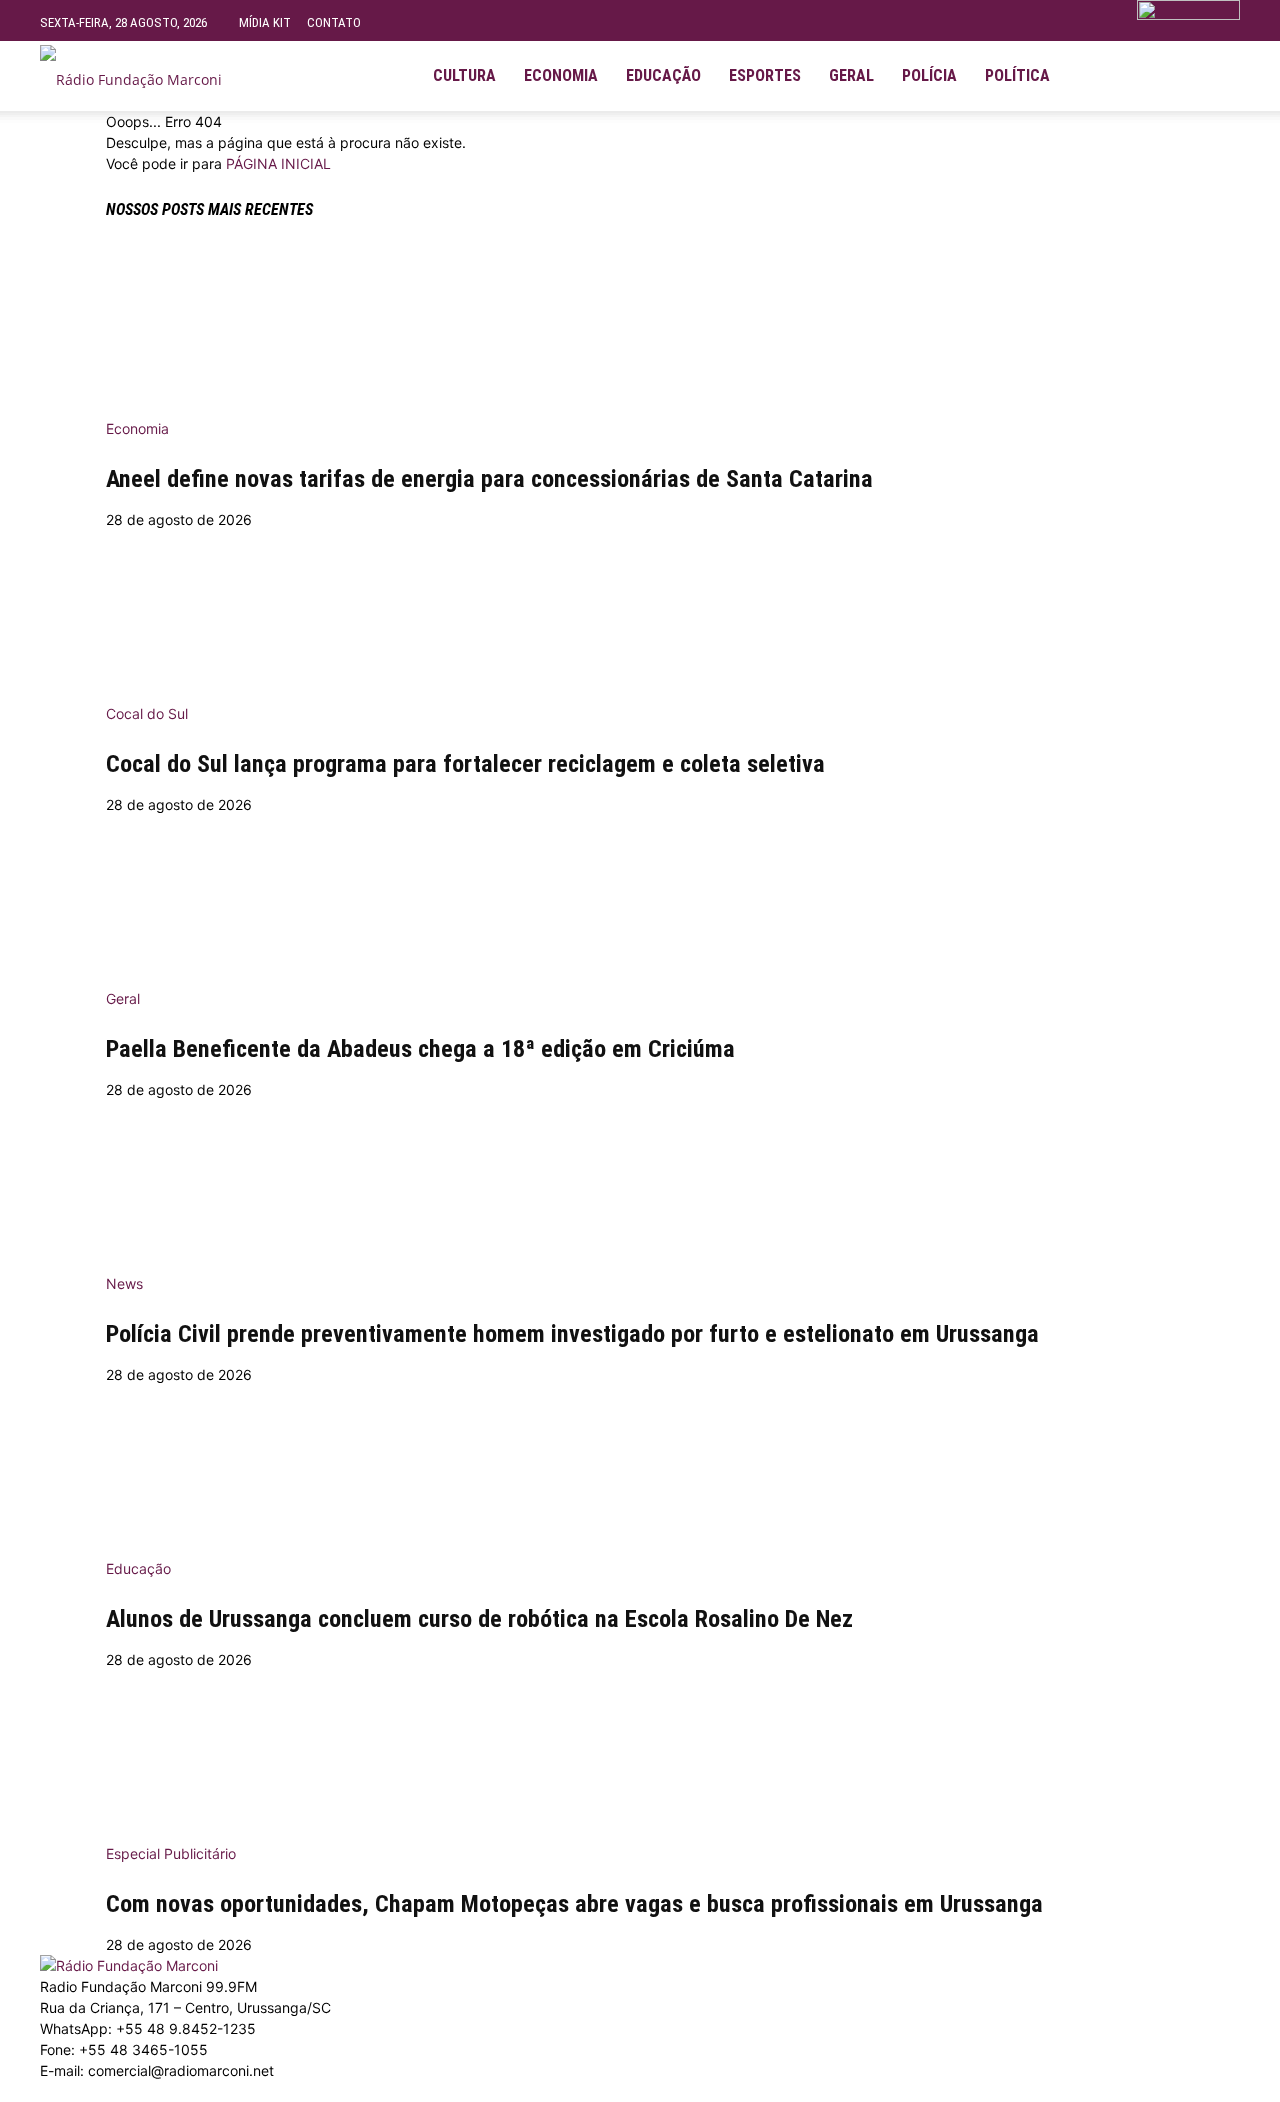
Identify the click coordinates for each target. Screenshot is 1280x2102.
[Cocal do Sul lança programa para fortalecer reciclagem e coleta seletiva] (640, 610)
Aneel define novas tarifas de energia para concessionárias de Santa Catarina (489, 479)
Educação (663, 75)
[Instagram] (1128, 76)
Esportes (765, 75)
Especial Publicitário (171, 1853)
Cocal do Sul (147, 713)
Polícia (929, 75)
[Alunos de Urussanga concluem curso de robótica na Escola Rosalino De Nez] (640, 1465)
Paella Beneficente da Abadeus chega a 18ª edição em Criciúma (420, 1049)
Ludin (483, 2091)
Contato (334, 22)
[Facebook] (1094, 76)
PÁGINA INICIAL (278, 163)
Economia (561, 75)
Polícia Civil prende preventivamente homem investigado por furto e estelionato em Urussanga (572, 1334)
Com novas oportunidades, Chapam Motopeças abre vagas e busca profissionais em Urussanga (574, 1904)
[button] (1216, 67)
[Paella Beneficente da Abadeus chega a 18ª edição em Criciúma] (640, 895)
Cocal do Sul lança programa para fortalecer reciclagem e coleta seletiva (465, 764)
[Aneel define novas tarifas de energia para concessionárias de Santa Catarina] (640, 325)
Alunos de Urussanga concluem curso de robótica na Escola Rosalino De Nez (479, 1619)
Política (1017, 75)
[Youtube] (1162, 76)
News (124, 1283)
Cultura (464, 75)
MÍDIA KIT (265, 22)
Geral (851, 75)
